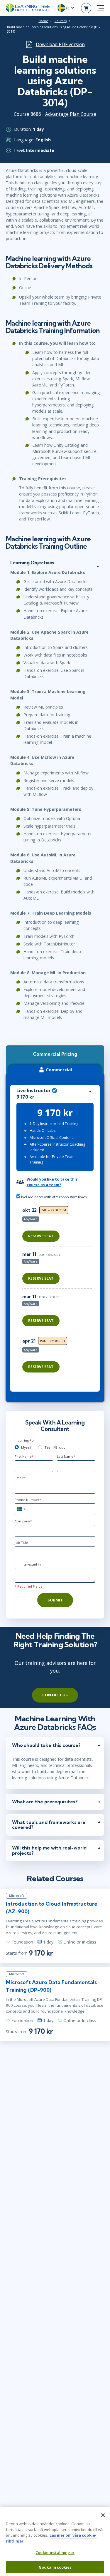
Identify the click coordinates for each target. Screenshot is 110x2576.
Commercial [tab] (59, 1069)
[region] (59, 1293)
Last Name (66, 1456)
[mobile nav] (101, 8)
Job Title (21, 1543)
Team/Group (55, 1447)
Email (20, 1478)
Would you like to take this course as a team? (52, 1182)
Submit (55, 1600)
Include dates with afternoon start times (53, 1197)
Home (43, 21)
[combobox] (21, 1509)
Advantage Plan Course (71, 114)
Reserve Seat (41, 1236)
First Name (24, 1456)
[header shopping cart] (86, 8)
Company (23, 1521)
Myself (26, 1447)
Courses (61, 21)
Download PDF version (60, 44)
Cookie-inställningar (55, 2552)
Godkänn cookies (55, 2567)
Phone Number (28, 1500)
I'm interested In (28, 1564)
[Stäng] (103, 2515)
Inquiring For (25, 1440)
